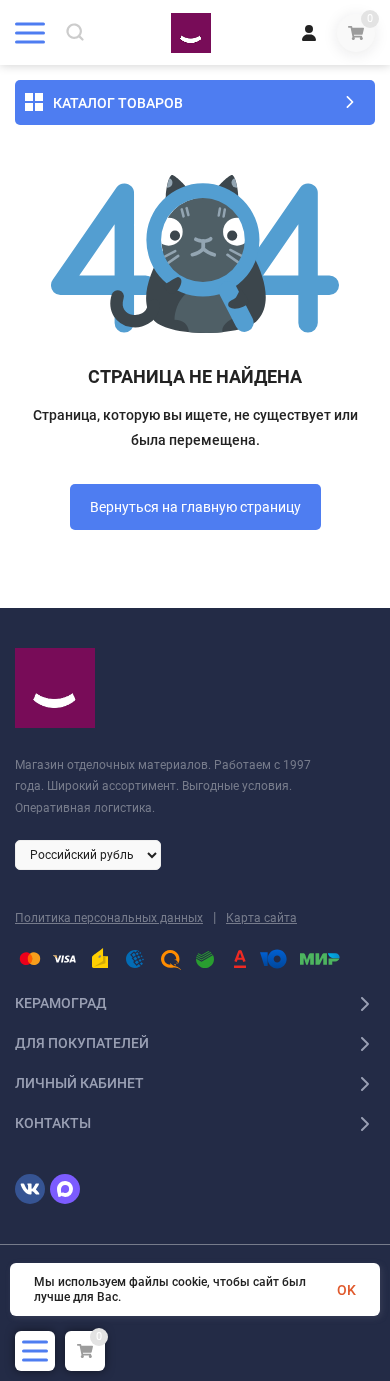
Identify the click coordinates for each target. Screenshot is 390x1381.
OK (346, 1290)
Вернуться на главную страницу (195, 507)
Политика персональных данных (109, 918)
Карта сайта (261, 918)
